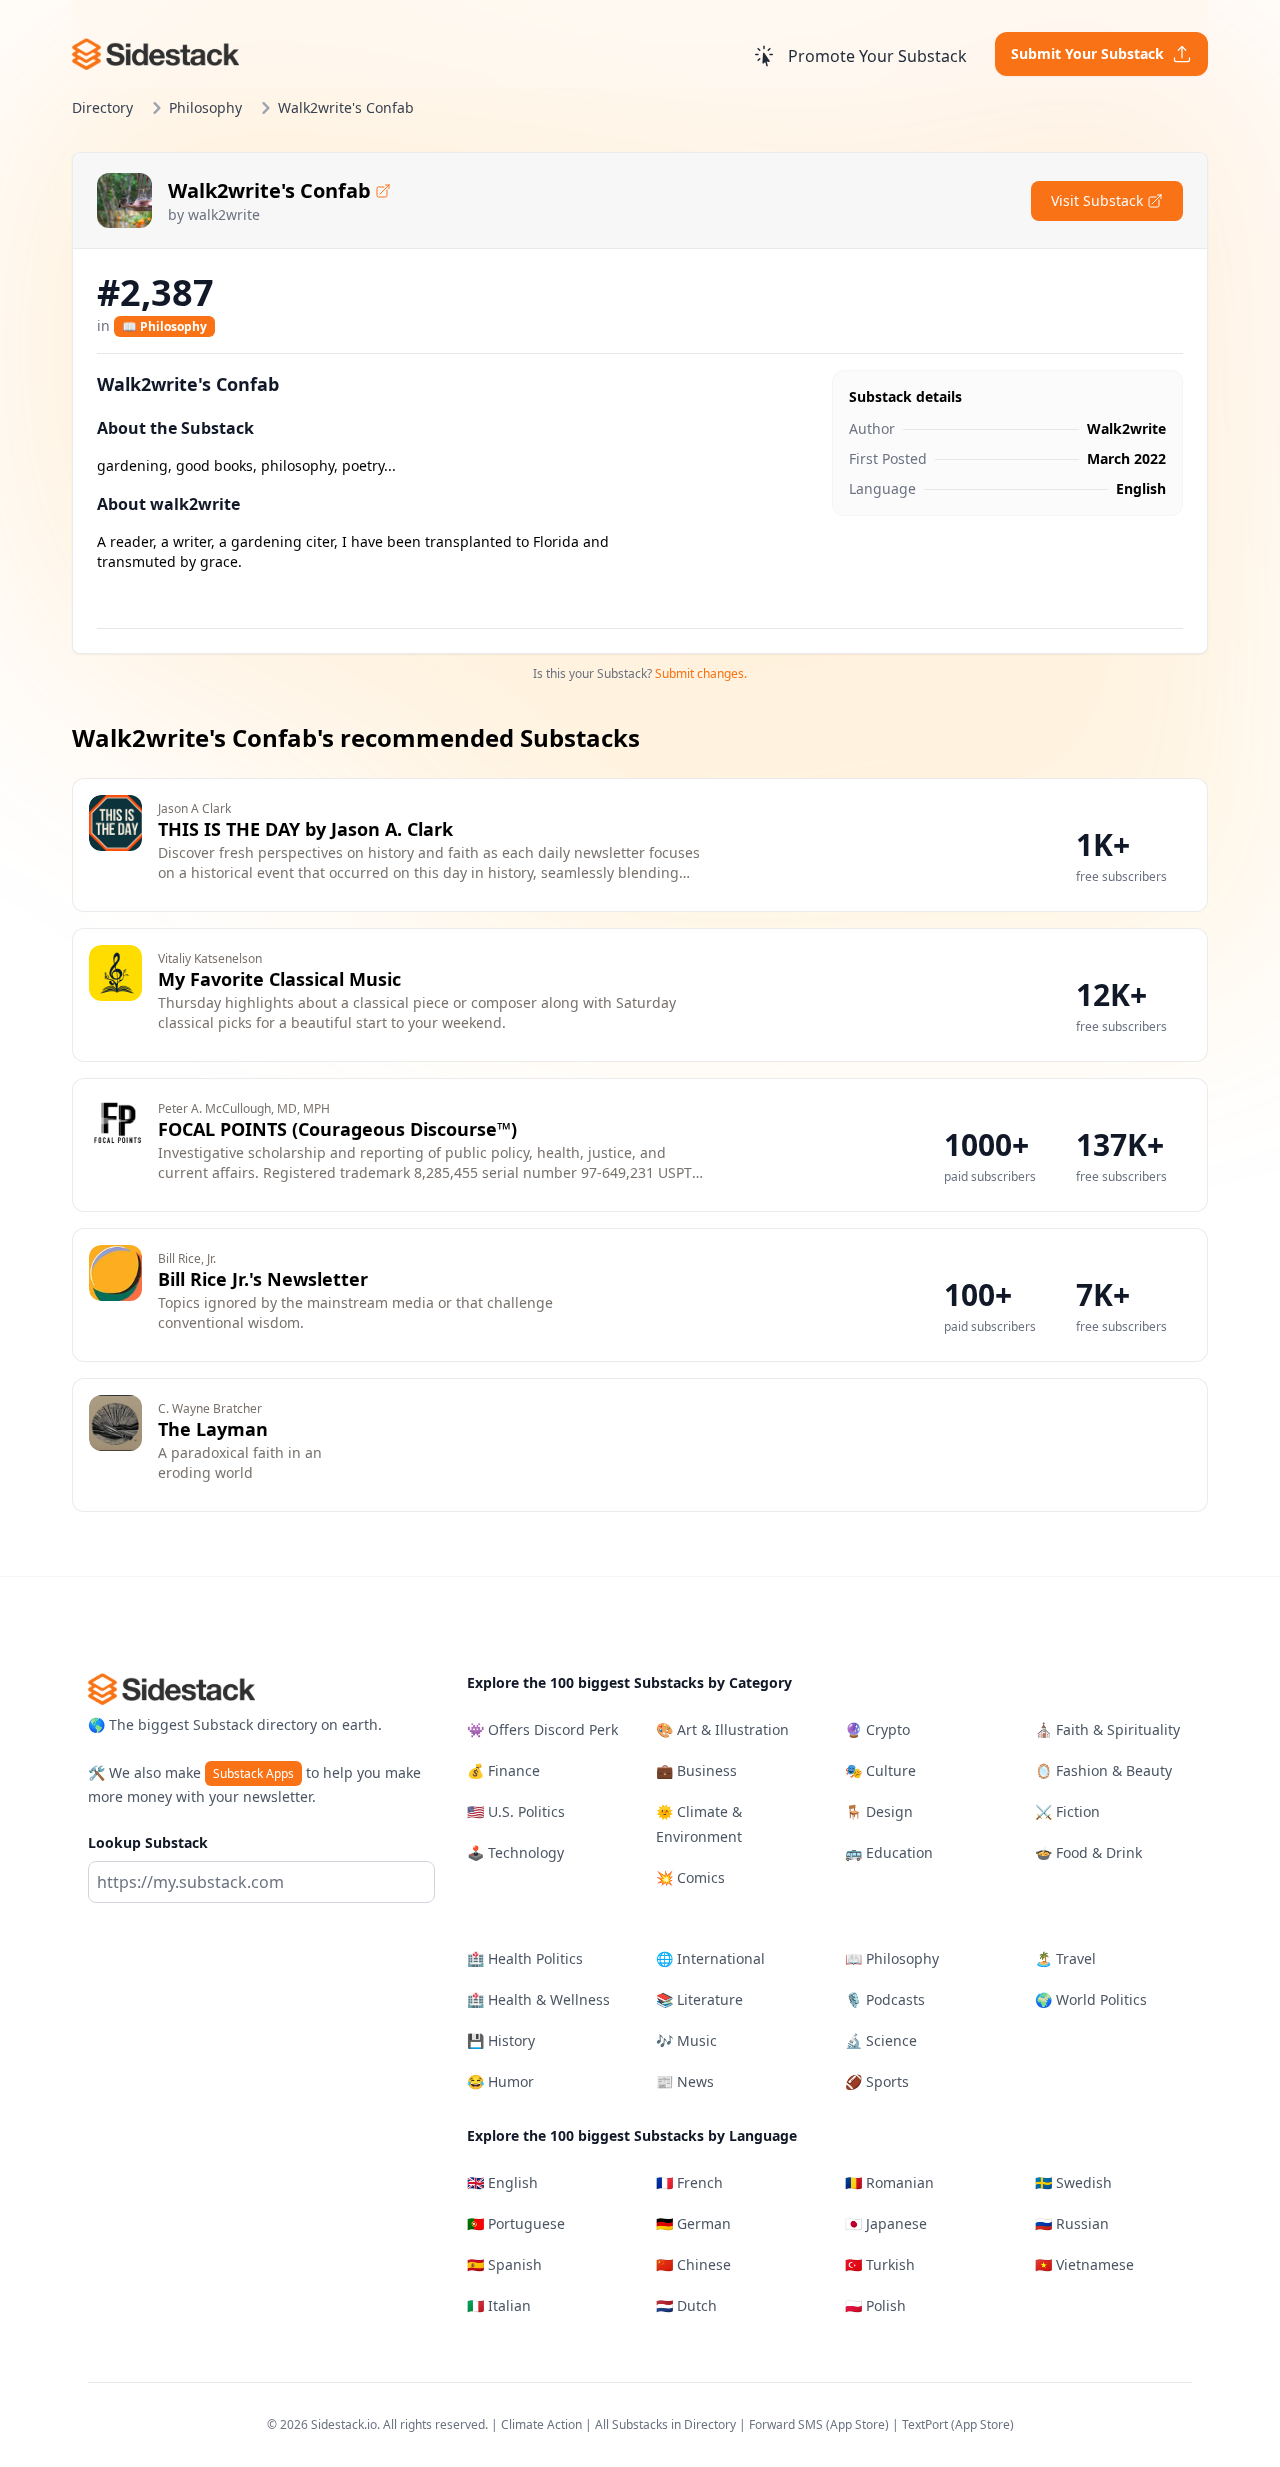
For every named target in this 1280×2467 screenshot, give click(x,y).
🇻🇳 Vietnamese (1084, 2264)
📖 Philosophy (164, 326)
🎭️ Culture (880, 1770)
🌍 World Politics (1091, 1999)
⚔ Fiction (1067, 1811)
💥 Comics (690, 1877)
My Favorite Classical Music (279, 979)
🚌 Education (889, 1852)
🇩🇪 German (693, 2223)
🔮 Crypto (877, 1729)
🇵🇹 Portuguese (516, 2223)
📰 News (685, 2081)
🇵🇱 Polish (875, 2305)
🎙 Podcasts (885, 1999)
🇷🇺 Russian (1072, 2223)
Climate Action (541, 2424)
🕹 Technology (515, 1852)
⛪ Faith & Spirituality (1107, 1729)
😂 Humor (500, 2081)
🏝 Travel (1065, 1958)
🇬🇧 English (502, 2182)
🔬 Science (881, 2040)
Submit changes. (701, 673)
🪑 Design (879, 1811)
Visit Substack (1097, 200)
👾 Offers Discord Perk (542, 1729)
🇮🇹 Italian (499, 2305)
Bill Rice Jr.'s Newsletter (263, 1279)
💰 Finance (503, 1770)
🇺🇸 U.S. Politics (516, 1811)
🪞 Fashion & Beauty (1103, 1770)
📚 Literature (699, 1999)
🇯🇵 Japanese (886, 2223)
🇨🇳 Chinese (693, 2264)
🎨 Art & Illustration (722, 1729)
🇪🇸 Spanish (504, 2264)
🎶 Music (686, 2040)
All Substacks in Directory (665, 2424)
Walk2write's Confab (269, 190)
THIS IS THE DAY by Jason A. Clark (305, 829)
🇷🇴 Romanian (889, 2182)
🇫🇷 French (689, 2182)
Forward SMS (786, 2424)
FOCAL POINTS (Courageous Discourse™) (337, 1129)
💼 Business (696, 1770)
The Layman (213, 1429)
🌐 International (710, 1958)
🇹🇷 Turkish (880, 2264)
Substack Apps (253, 1773)
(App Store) (859, 2424)
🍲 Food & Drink (1088, 1852)
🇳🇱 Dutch (686, 2305)
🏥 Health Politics (525, 1958)
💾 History (501, 2040)
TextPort (925, 2424)
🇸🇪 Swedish (1073, 2182)
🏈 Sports (877, 2081)
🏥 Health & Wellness (538, 1999)
